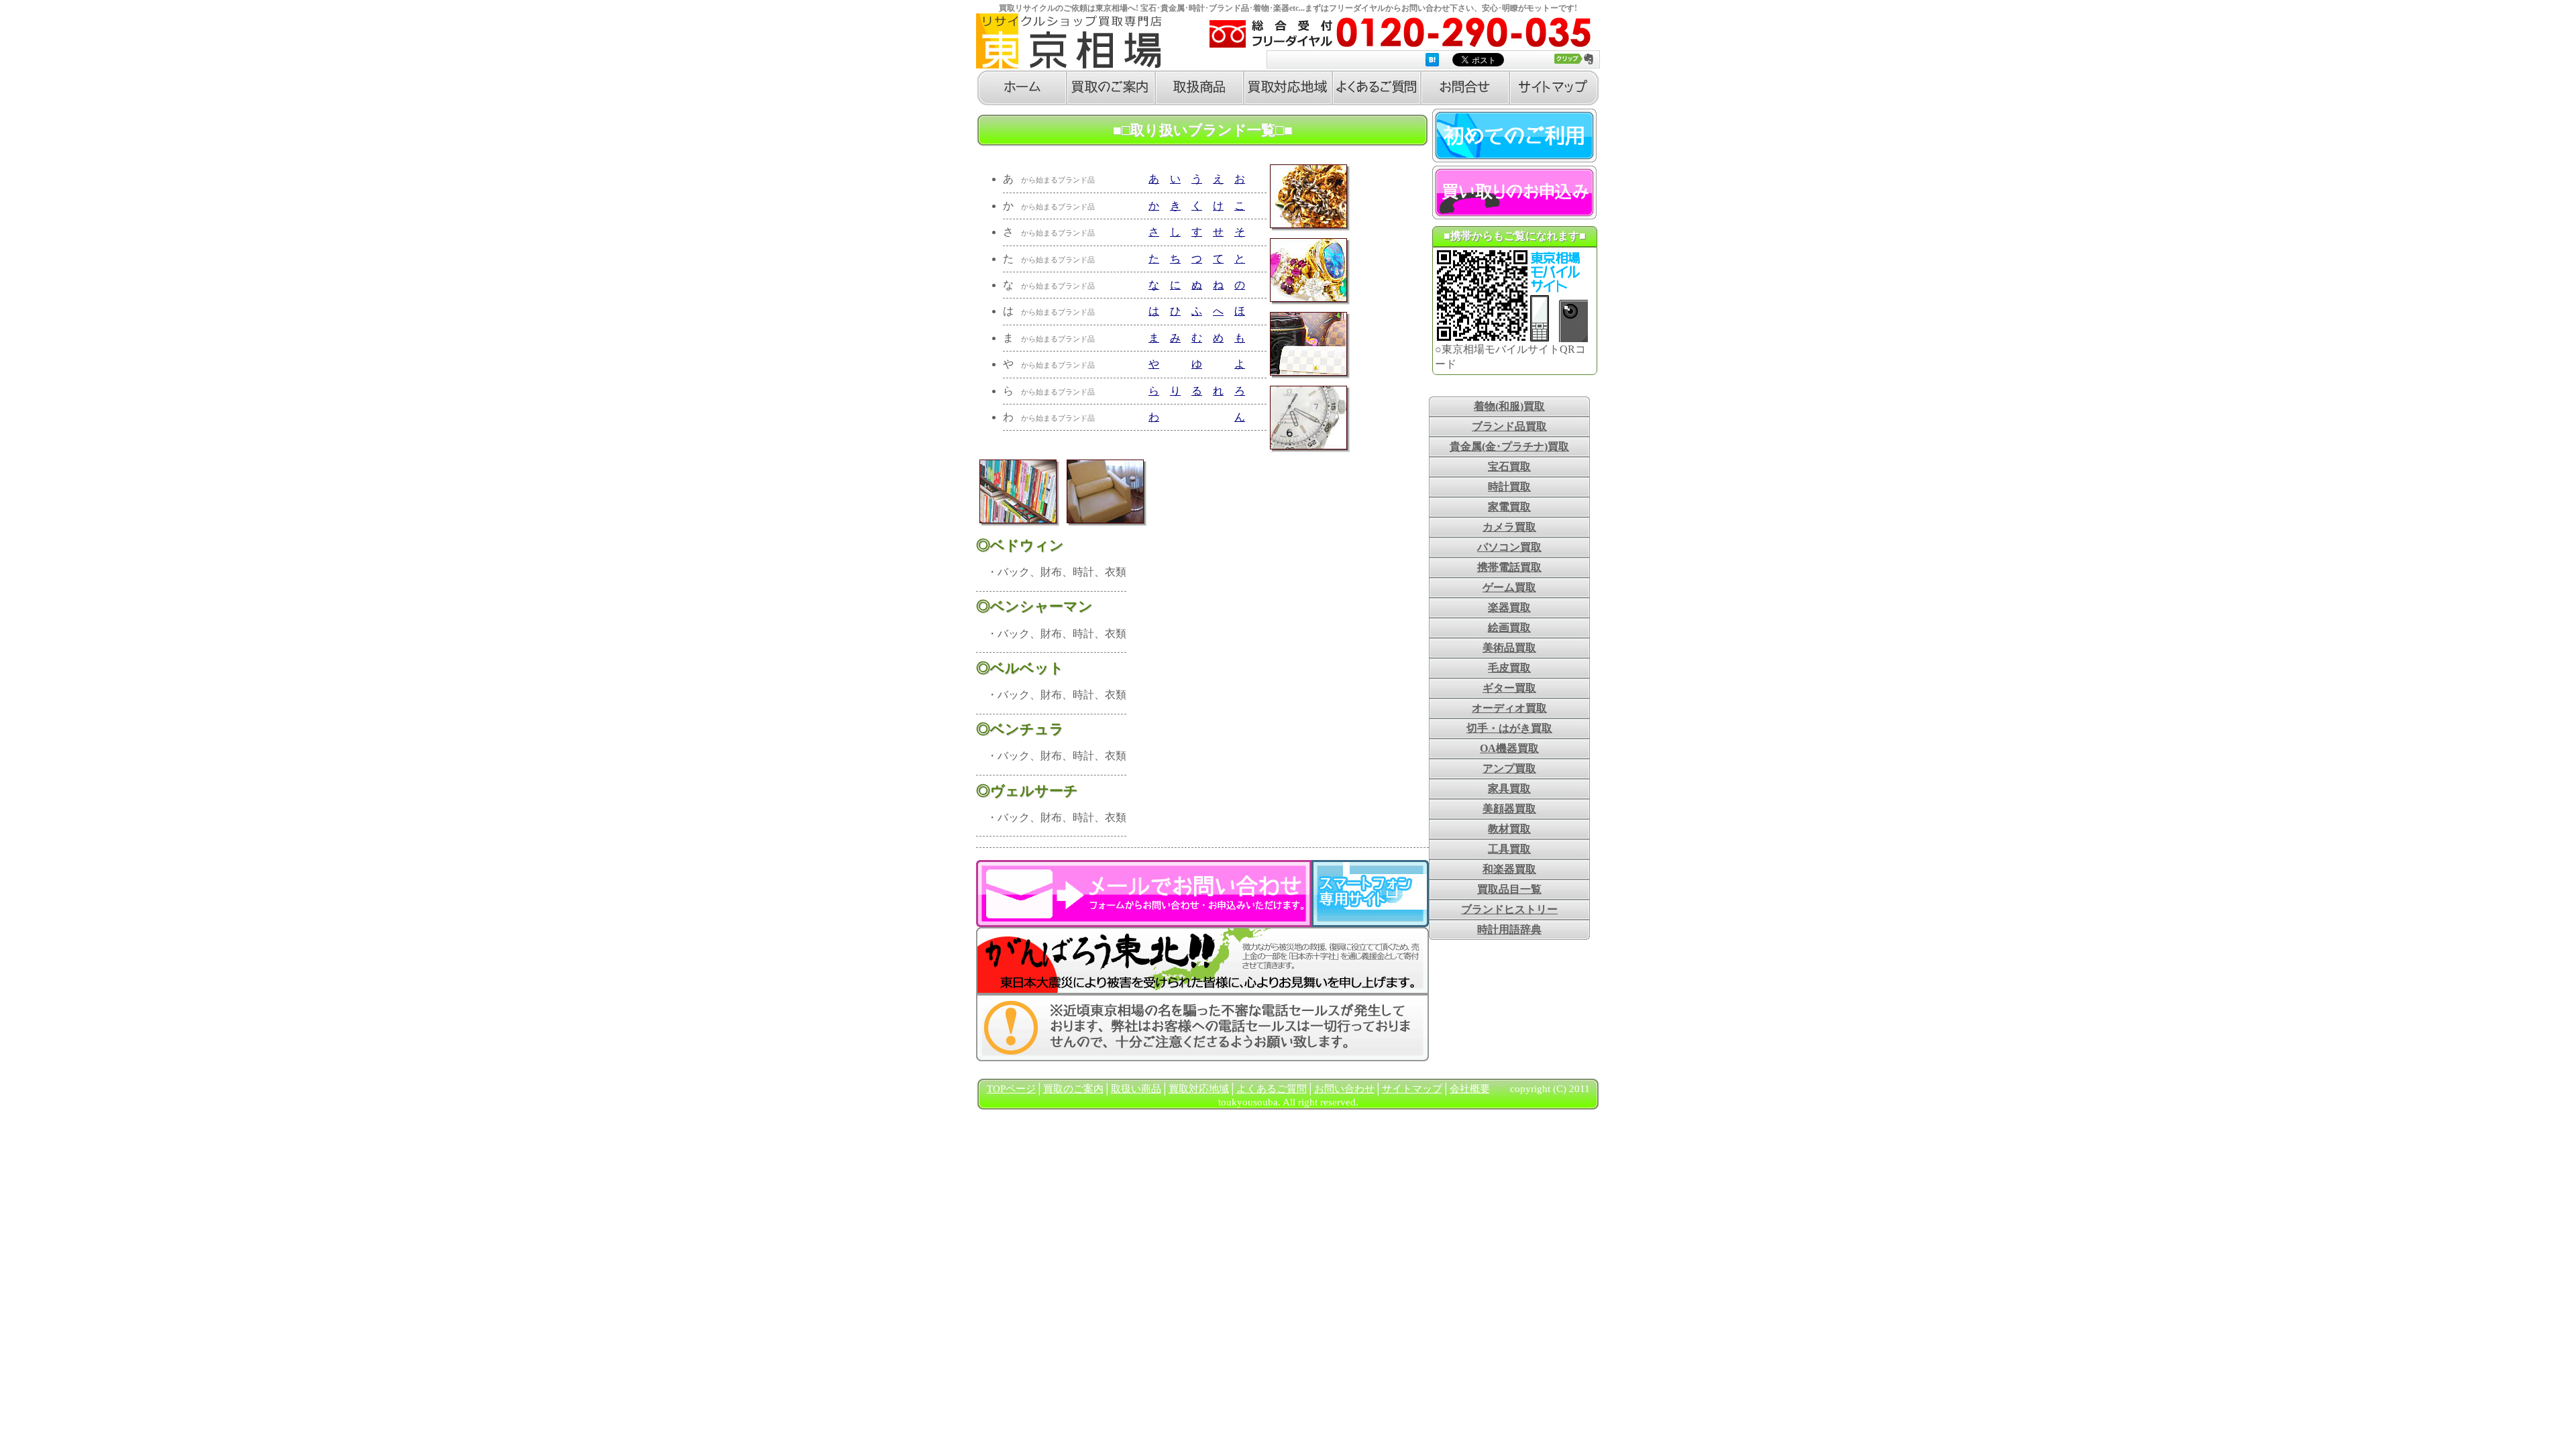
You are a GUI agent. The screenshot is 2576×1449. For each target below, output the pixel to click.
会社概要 (1470, 1089)
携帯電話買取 (1509, 567)
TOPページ (1011, 1089)
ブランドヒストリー (1509, 909)
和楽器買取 (1509, 869)
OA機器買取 (1509, 748)
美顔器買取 (1509, 809)
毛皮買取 (1509, 668)
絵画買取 (1509, 628)
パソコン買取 (1509, 547)
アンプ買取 (1509, 768)
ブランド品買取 (1509, 426)
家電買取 (1509, 507)
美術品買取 (1509, 648)
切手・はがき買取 (1509, 728)
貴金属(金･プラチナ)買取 (1509, 446)
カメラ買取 (1509, 527)
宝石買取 (1509, 467)
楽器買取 (1509, 607)
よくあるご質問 (1272, 1089)
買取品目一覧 (1509, 889)
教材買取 (1509, 829)
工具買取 (1509, 849)
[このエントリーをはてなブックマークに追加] (1432, 60)
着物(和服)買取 (1509, 406)
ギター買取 (1509, 688)
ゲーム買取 (1509, 587)
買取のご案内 (1073, 1089)
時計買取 (1509, 487)
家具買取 (1509, 789)
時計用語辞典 (1509, 929)
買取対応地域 (1199, 1089)
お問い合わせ (1344, 1089)
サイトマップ (1412, 1089)
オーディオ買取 (1509, 708)
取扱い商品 (1136, 1089)
